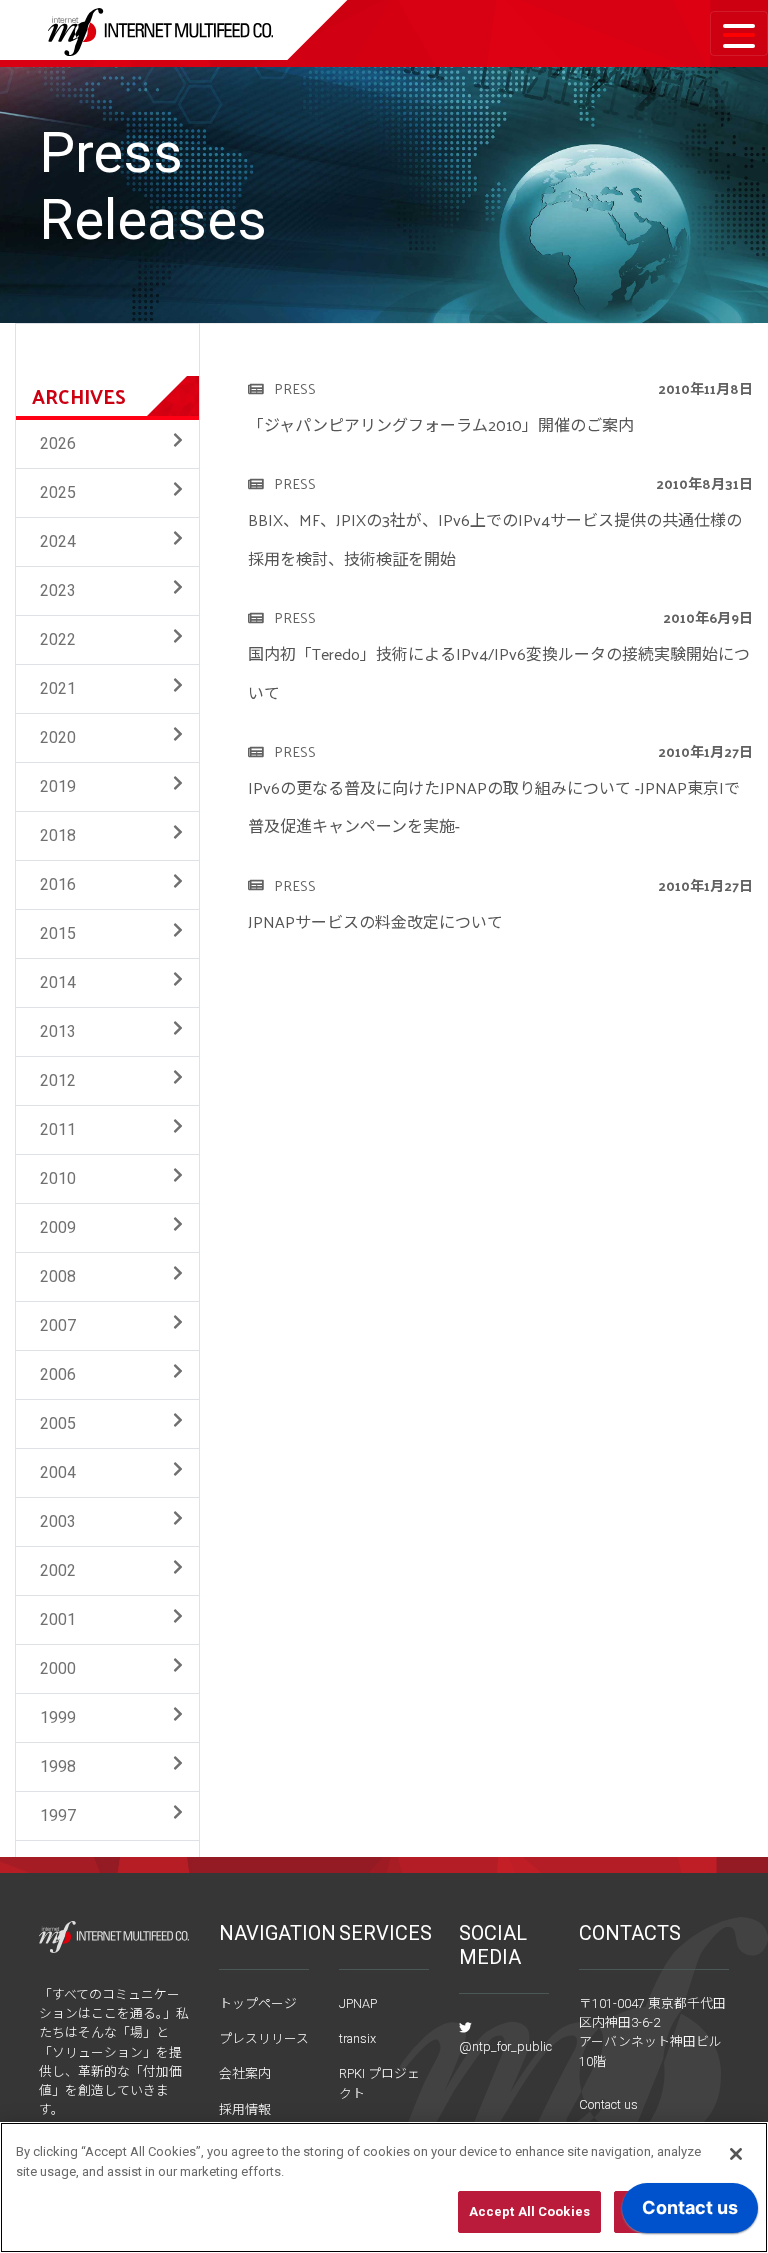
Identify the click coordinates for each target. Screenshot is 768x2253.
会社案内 (245, 2073)
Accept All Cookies (529, 2211)
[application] (690, 2213)
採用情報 (245, 2109)
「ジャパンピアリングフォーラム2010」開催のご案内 (441, 424)
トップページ (258, 2003)
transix (357, 2038)
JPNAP (358, 2003)
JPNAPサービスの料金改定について (375, 921)
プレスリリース (264, 2038)
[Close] (736, 2154)
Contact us (608, 2104)
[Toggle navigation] (739, 33)
